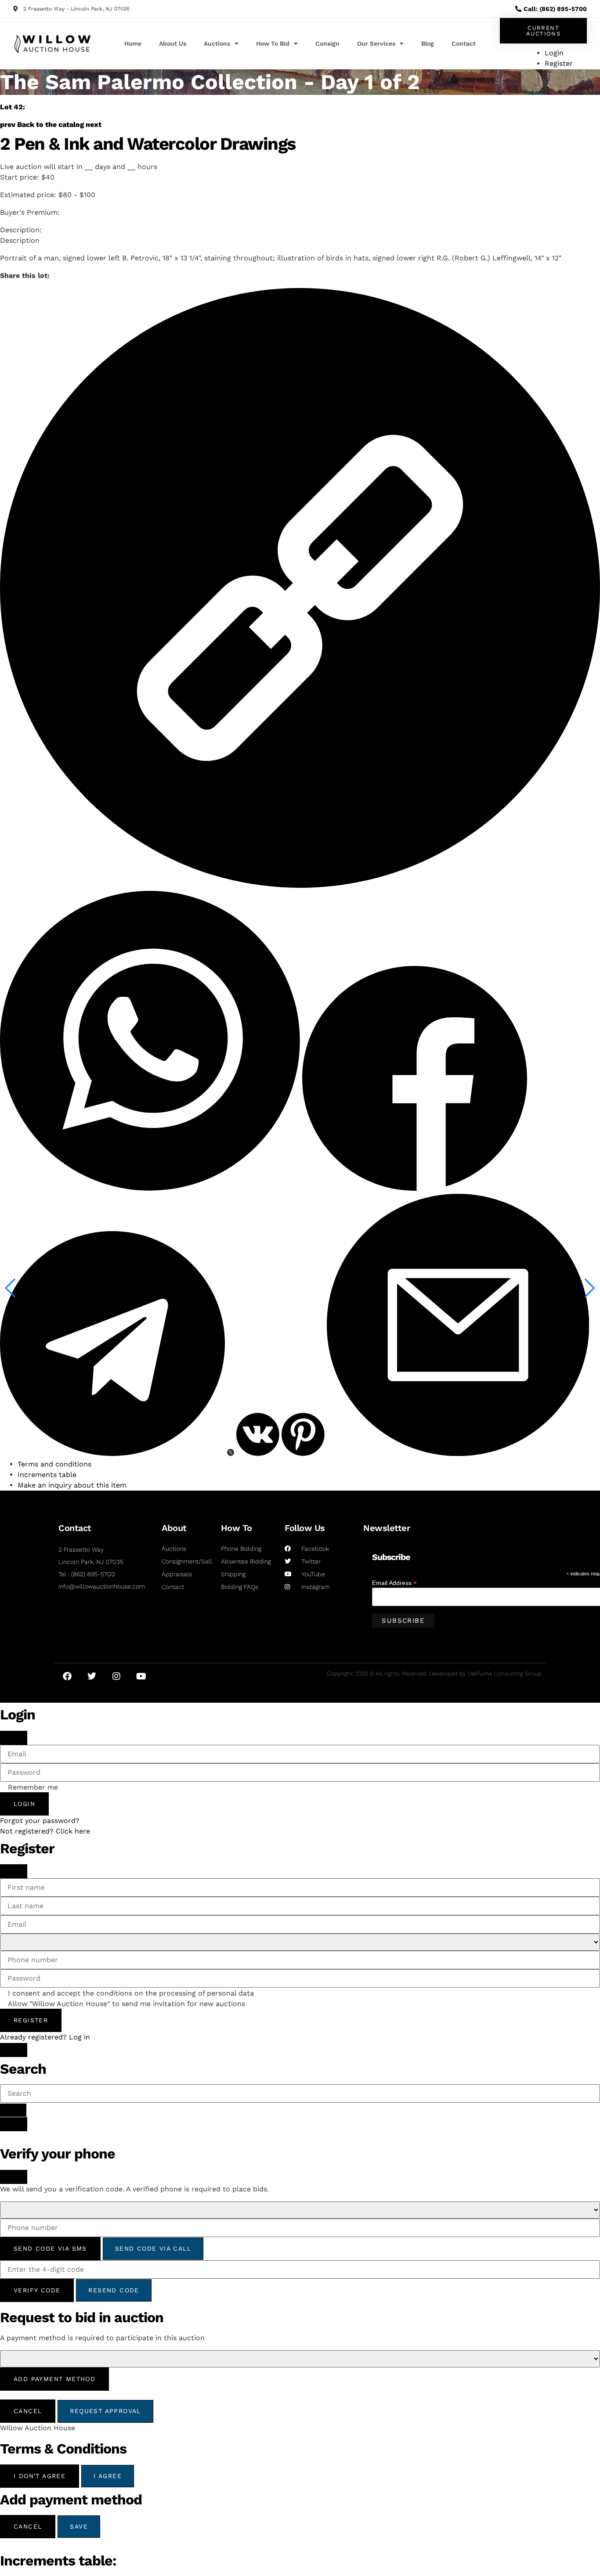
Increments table (47, 1475)
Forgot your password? (40, 1821)
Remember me (33, 1787)
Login (24, 1804)
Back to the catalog (51, 124)
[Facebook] (67, 1676)
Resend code (114, 2290)
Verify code (37, 2290)
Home (133, 43)
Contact (464, 43)
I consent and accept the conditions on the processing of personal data (131, 1993)
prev (8, 124)
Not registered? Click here (45, 1831)
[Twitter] (92, 1676)
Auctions (217, 43)
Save (79, 2526)
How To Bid (273, 43)
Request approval (105, 2411)
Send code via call (153, 2248)
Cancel (28, 2411)
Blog (428, 43)
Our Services (376, 43)
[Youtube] (141, 1676)
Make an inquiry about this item (72, 1485)
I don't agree (40, 2476)
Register (31, 2020)
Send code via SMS (50, 2248)
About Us (173, 43)
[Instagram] (116, 1676)
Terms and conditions (54, 1464)
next (94, 124)
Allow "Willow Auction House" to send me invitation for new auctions (127, 2004)
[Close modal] (14, 1738)
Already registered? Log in (45, 2037)
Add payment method (54, 2379)
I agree (108, 2476)
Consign (327, 43)
